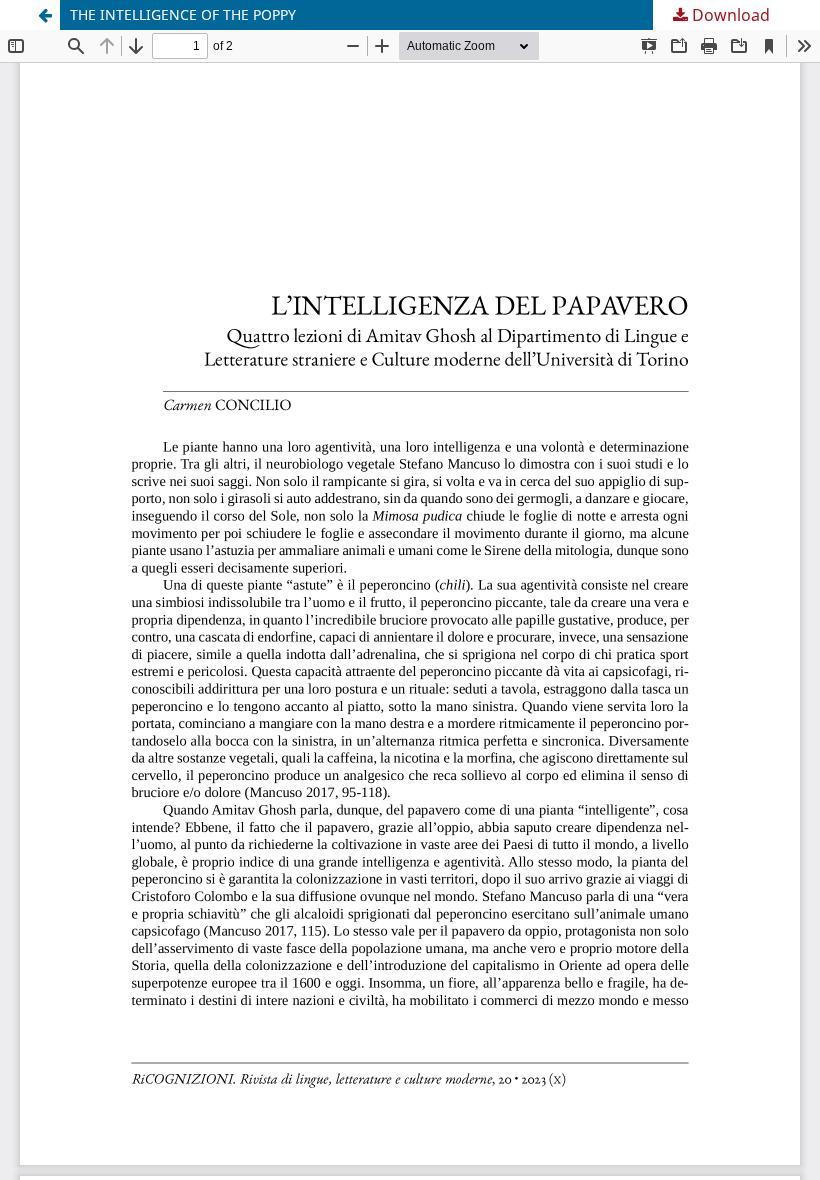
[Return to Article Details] (45, 15)
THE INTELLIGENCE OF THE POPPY (183, 14)
